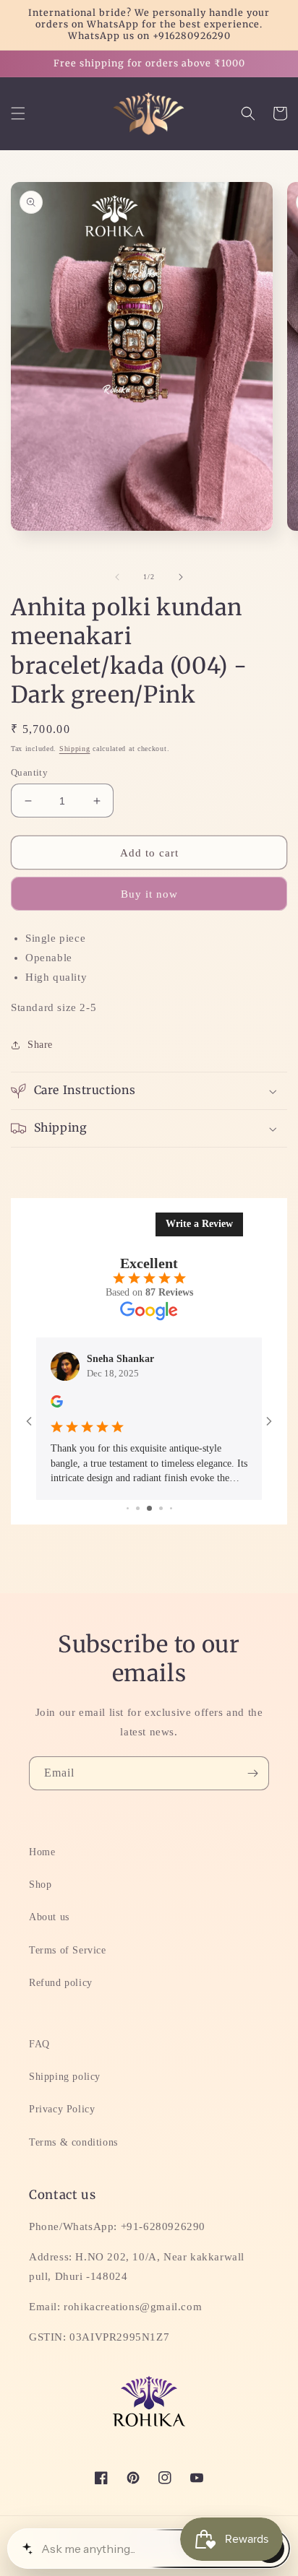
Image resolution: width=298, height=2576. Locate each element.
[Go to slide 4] (149, 1508)
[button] (18, 113)
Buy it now (149, 894)
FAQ (39, 2044)
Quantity (29, 772)
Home (42, 1852)
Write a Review (199, 1224)
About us (49, 1917)
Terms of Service (68, 1950)
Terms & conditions (73, 2142)
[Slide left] (117, 577)
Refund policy (61, 1983)
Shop (40, 1885)
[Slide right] (181, 577)
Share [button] (40, 1045)
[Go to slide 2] (128, 1508)
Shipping (75, 749)
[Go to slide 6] (171, 1508)
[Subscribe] (252, 1773)
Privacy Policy (62, 2109)
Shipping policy (65, 2077)
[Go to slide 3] (138, 1508)
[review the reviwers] (57, 1404)
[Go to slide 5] (161, 1508)
